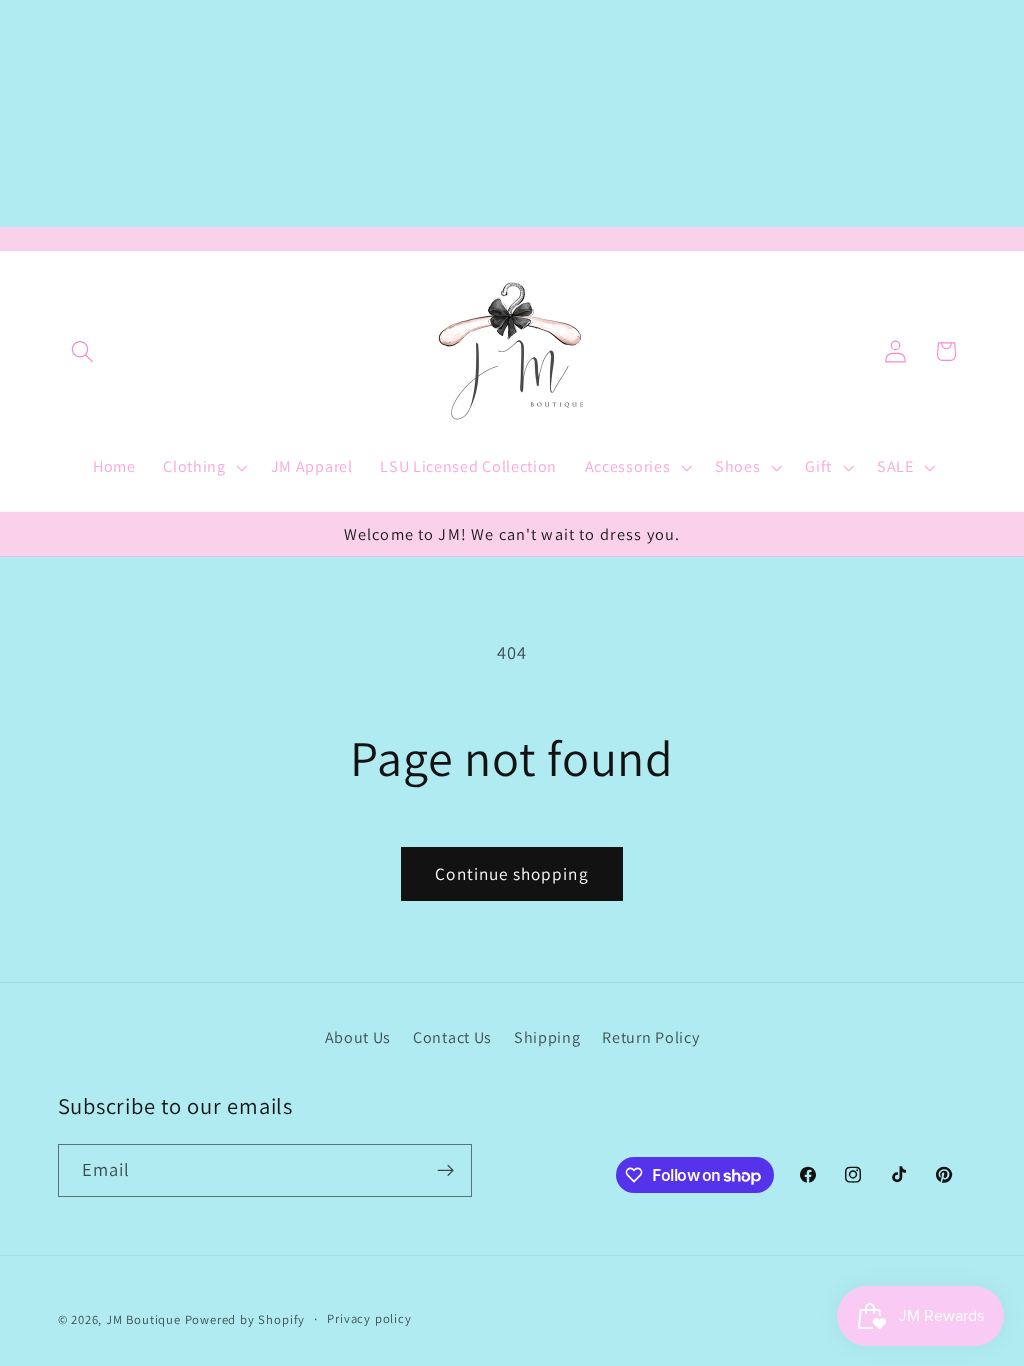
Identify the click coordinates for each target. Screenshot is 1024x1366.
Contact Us (452, 1037)
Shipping (547, 1037)
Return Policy (650, 1037)
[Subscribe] (445, 1171)
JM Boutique (143, 1319)
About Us (358, 1037)
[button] (83, 351)
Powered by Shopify (245, 1319)
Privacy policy (369, 1318)
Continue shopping (512, 873)
